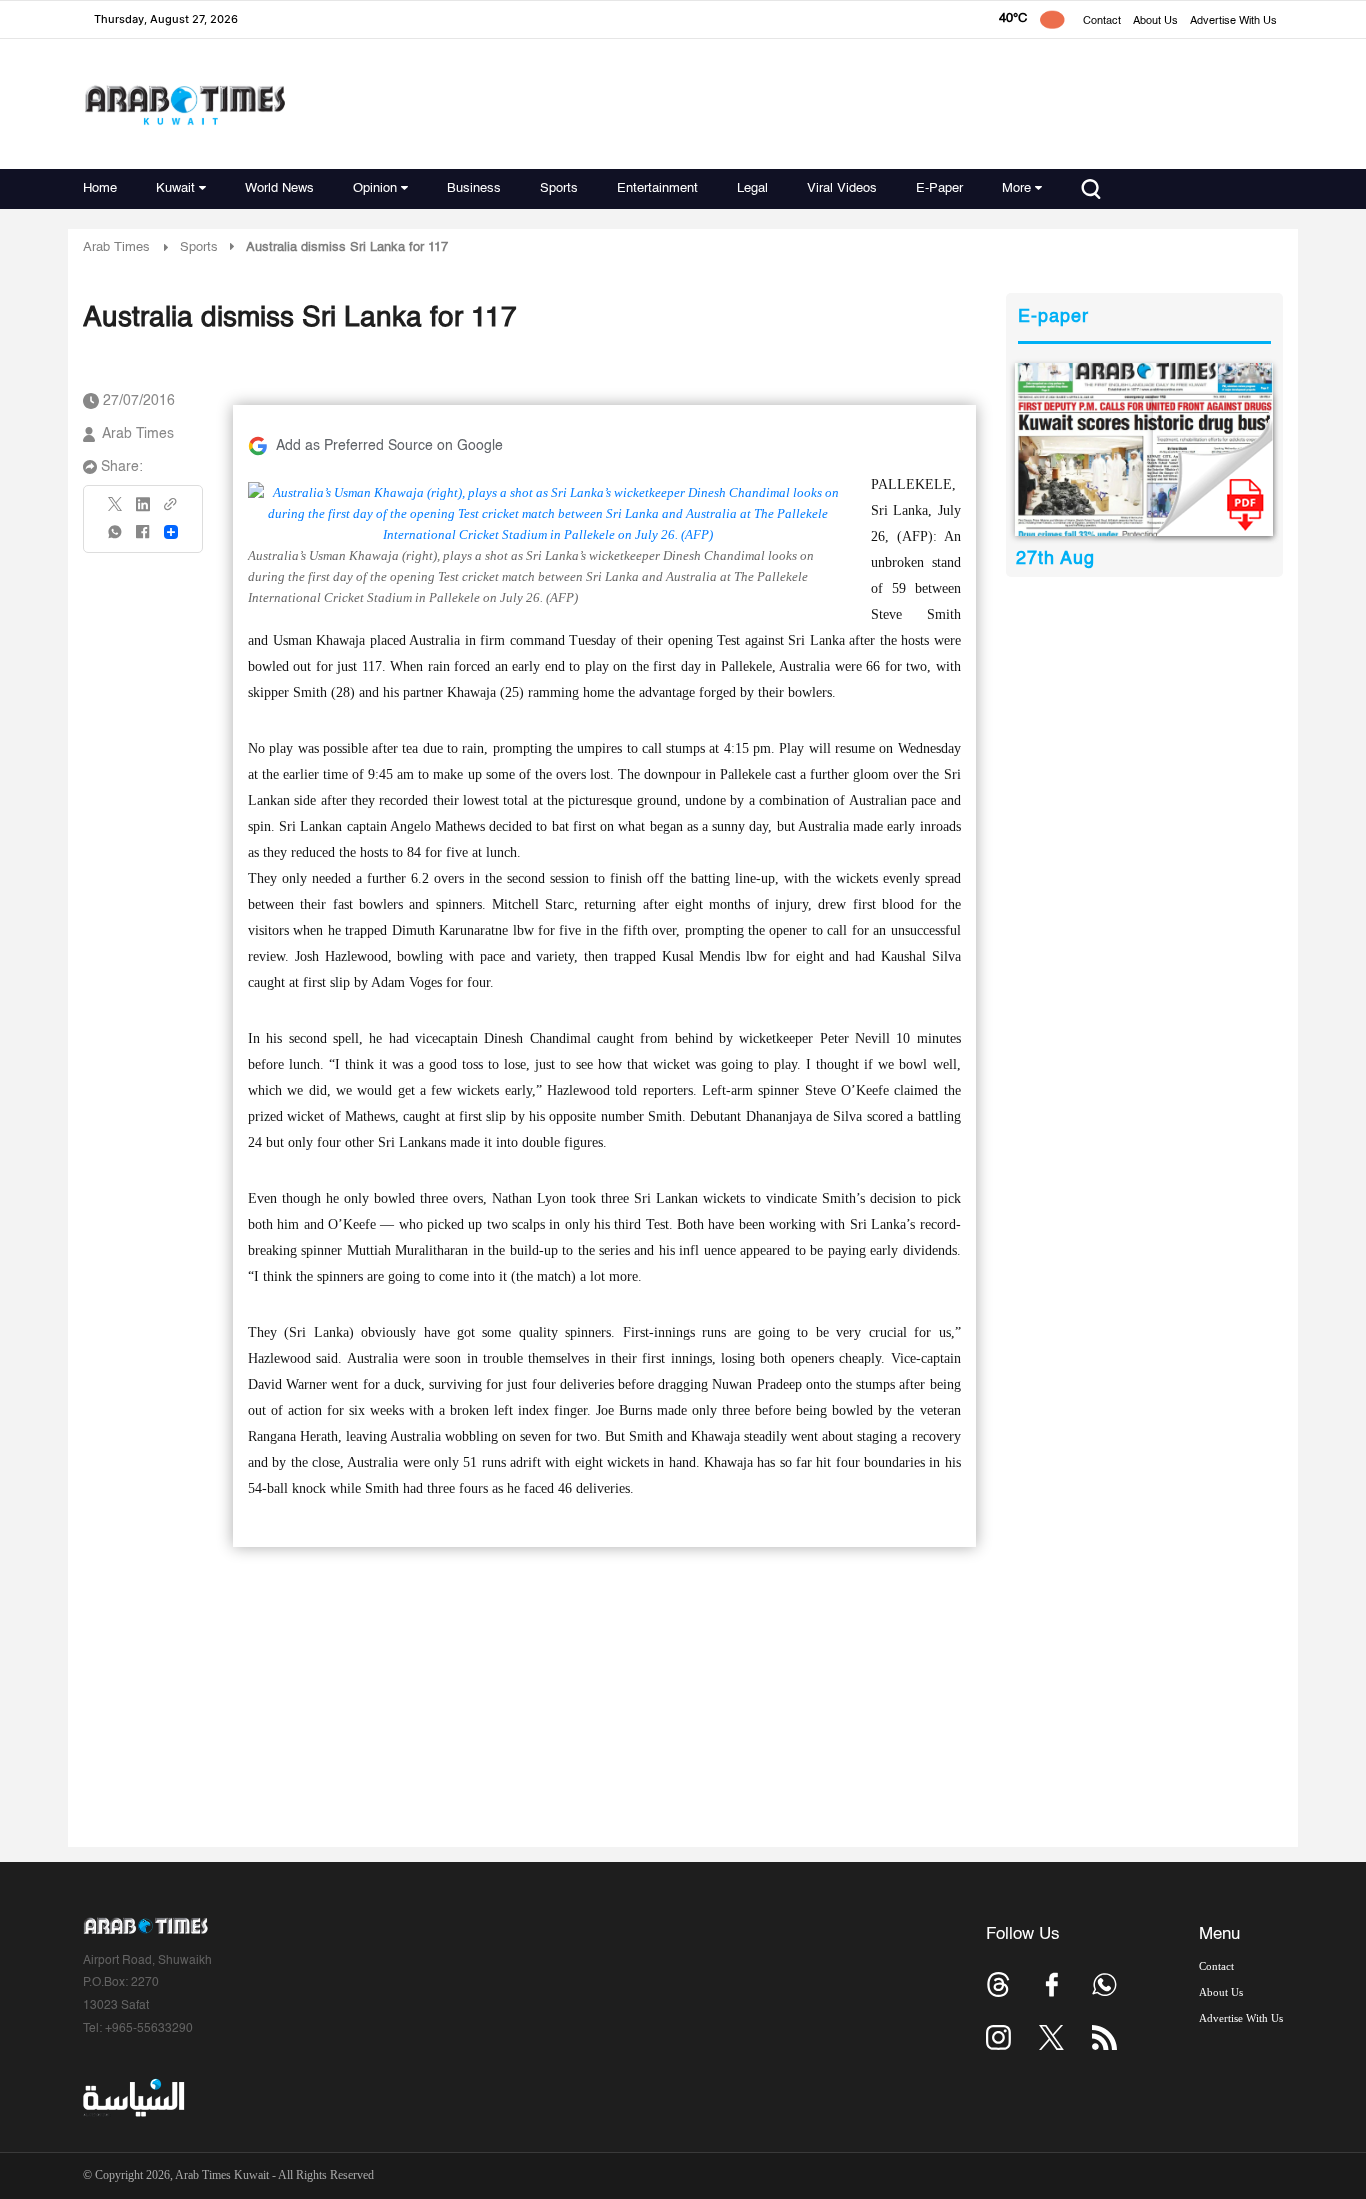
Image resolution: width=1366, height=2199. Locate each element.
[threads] (998, 1984)
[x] (1051, 2037)
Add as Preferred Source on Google (389, 446)
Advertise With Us (1233, 21)
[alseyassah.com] (132, 2098)
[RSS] (1104, 2037)
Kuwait (175, 188)
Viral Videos (842, 188)
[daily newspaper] (1144, 449)
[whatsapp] (116, 538)
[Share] (171, 532)
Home (100, 188)
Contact (1102, 21)
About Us (1155, 21)
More (1016, 188)
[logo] (184, 104)
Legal (752, 188)
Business (474, 188)
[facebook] (143, 538)
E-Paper (939, 188)
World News (279, 188)
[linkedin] (143, 511)
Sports (559, 188)
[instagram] (998, 2037)
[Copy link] (171, 510)
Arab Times (116, 247)
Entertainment (657, 188)
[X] (116, 510)
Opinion (375, 188)
